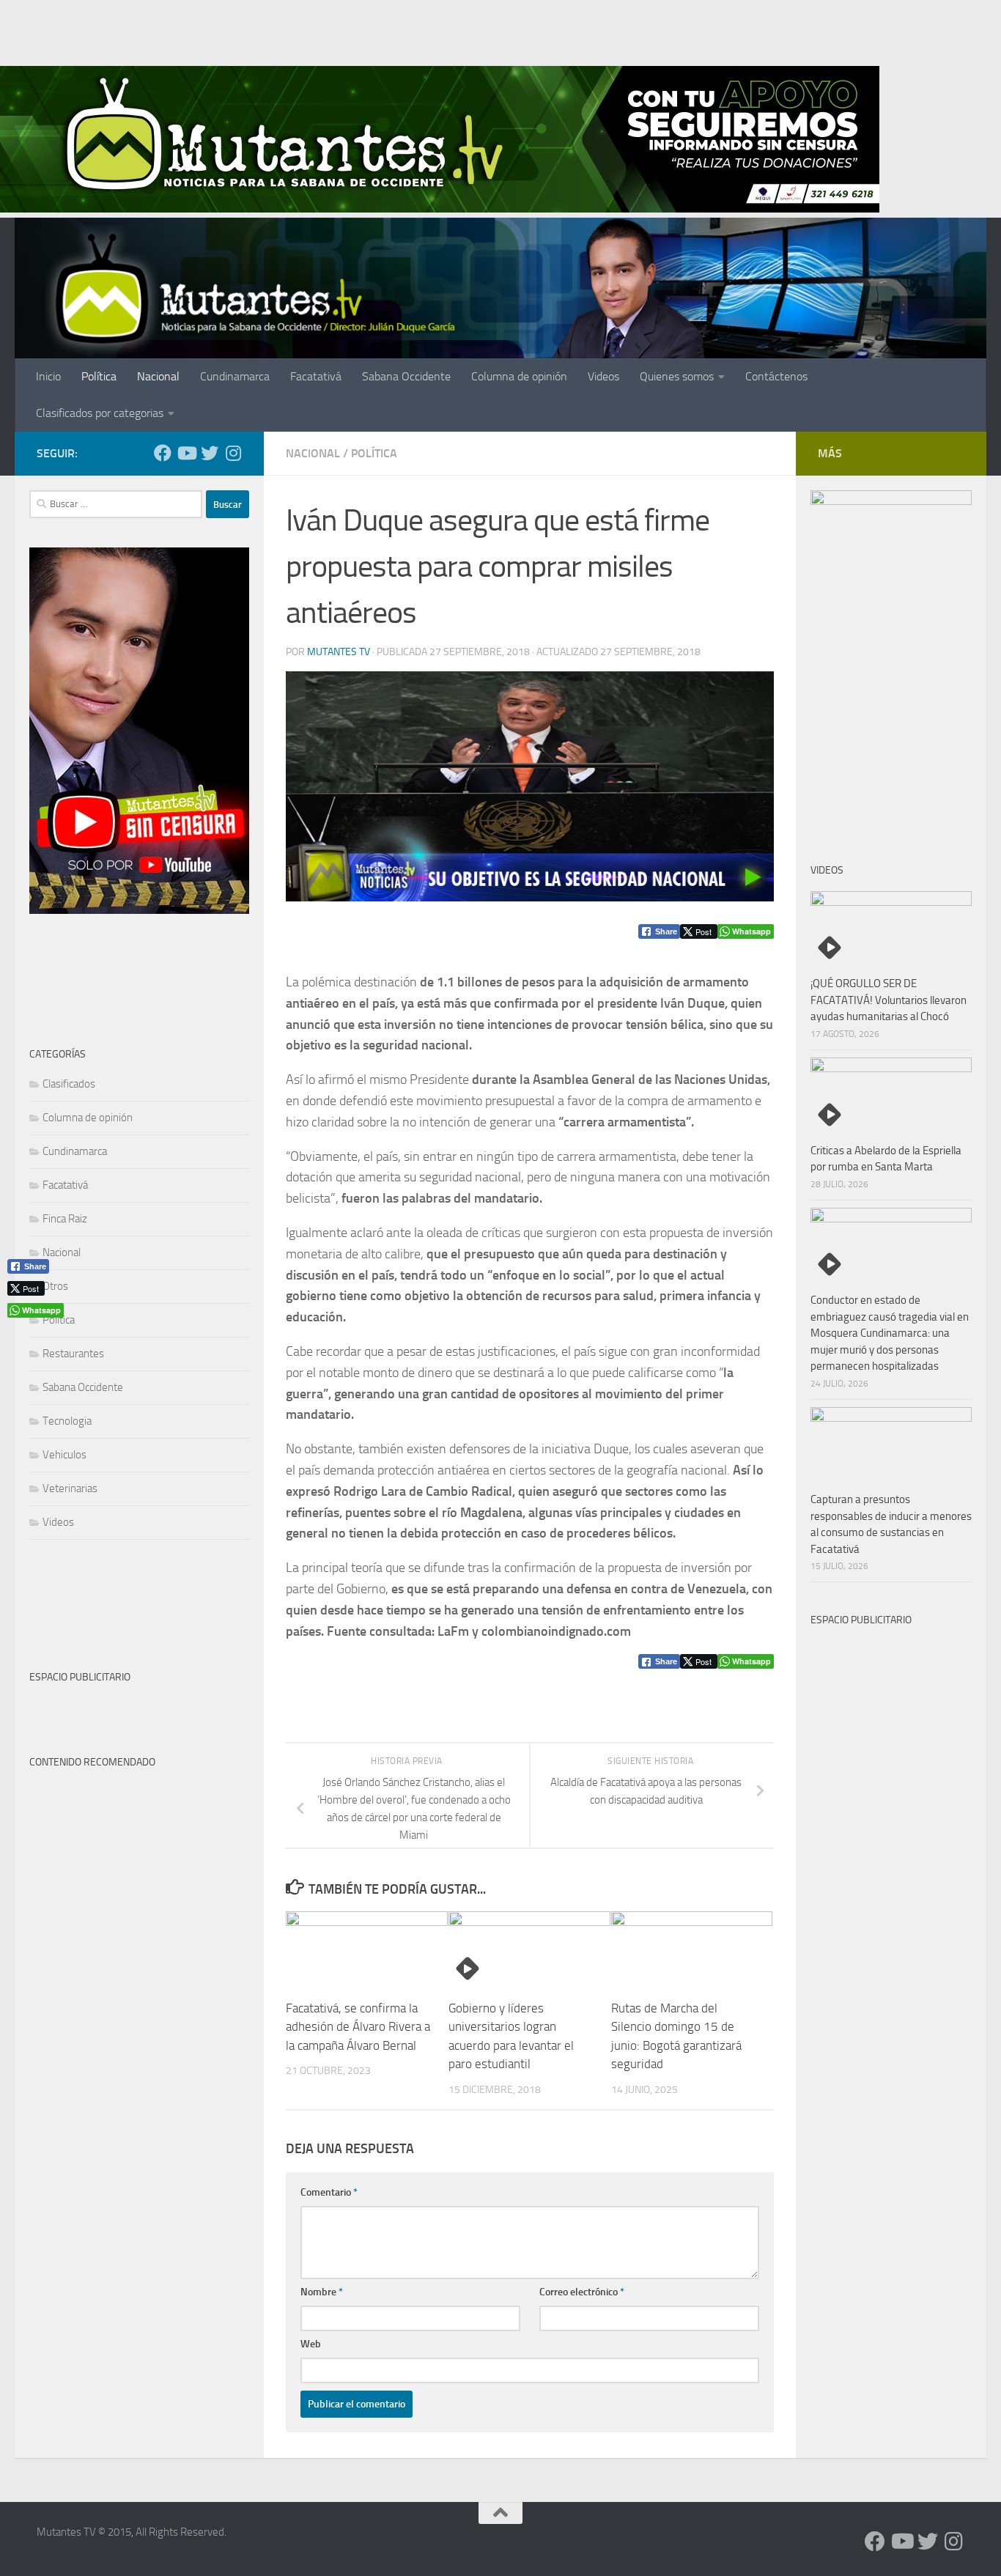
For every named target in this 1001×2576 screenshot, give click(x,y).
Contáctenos (776, 376)
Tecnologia (67, 1421)
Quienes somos (677, 376)
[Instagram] (233, 453)
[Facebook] (163, 453)
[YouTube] (186, 453)
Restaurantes (73, 1354)
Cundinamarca (235, 376)
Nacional (158, 376)
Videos (603, 376)
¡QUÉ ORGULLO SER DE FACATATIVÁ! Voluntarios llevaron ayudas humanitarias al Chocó (889, 1000)
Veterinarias (70, 1488)
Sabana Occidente (406, 376)
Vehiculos (64, 1455)
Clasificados (69, 1084)
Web (311, 2344)
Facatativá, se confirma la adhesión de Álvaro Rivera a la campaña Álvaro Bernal (358, 2027)
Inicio (48, 376)
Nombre (322, 2292)
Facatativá (316, 376)
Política (99, 376)
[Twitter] (210, 453)
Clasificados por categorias (100, 413)
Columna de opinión (519, 376)
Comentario (329, 2192)
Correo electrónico (582, 2292)
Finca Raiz (65, 1219)
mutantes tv (339, 652)
